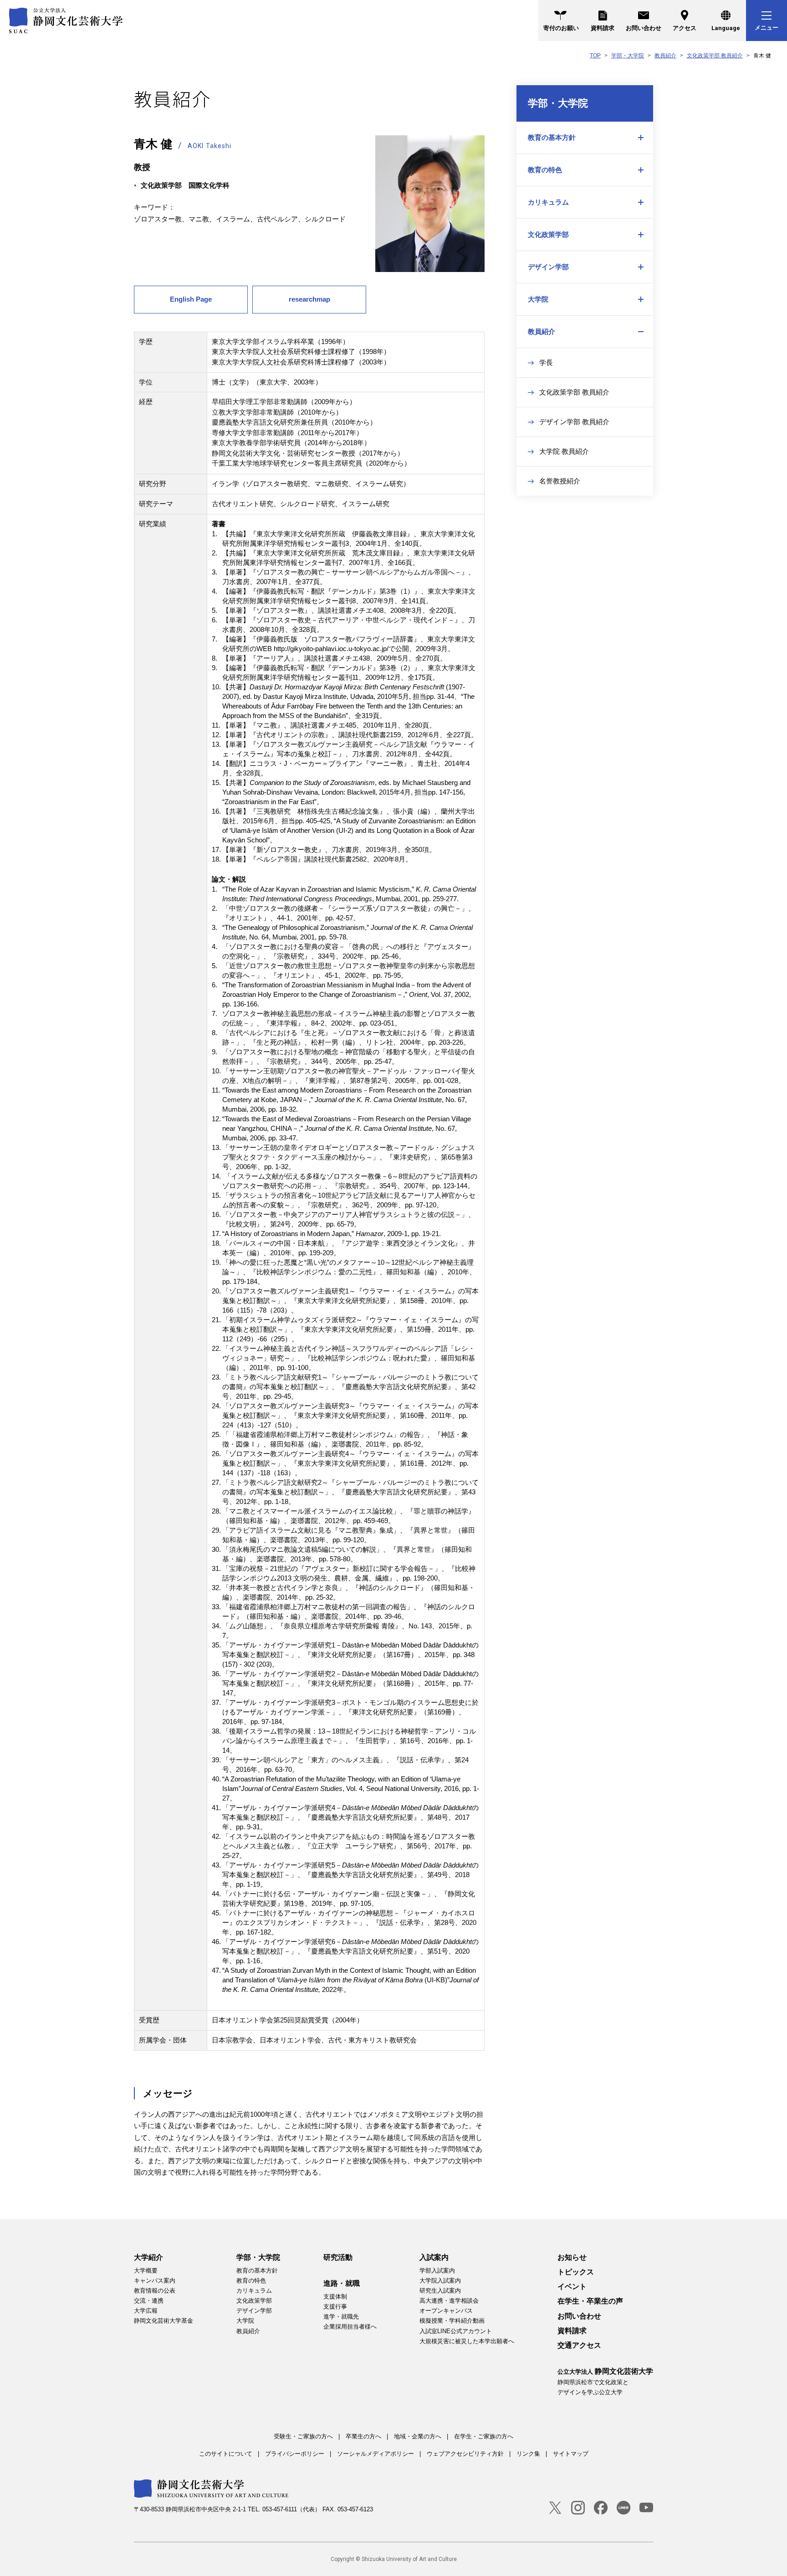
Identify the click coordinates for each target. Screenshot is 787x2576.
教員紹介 (665, 56)
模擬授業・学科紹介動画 (452, 2321)
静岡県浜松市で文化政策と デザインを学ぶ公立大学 (605, 2381)
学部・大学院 (628, 56)
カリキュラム (548, 202)
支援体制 (335, 2296)
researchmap (309, 299)
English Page (191, 299)
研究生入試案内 (440, 2291)
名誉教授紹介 (560, 481)
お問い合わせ (644, 28)
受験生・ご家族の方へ (303, 2436)
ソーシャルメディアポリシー (376, 2454)
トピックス (576, 2272)
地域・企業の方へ (418, 2436)
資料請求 (603, 28)
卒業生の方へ (363, 2436)
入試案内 (434, 2257)
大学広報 (146, 2311)
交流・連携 (149, 2301)
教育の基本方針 (552, 137)
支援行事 (335, 2307)
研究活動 (338, 2257)
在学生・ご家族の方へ (484, 2436)
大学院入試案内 (440, 2281)
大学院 (538, 299)
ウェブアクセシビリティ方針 (465, 2454)
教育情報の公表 (155, 2291)
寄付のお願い (561, 28)
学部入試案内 (437, 2271)
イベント (572, 2286)
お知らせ (572, 2257)
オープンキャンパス (446, 2311)
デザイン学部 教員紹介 (574, 422)
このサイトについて (226, 2454)
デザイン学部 (548, 267)
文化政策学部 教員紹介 (715, 56)
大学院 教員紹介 (564, 451)
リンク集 (528, 2454)
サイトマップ (571, 2454)
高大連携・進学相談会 (449, 2301)
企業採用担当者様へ (350, 2327)
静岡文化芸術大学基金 (164, 2321)
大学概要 (146, 2271)
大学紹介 (148, 2257)
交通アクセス (579, 2345)
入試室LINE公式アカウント (456, 2331)
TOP (595, 56)
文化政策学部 (548, 234)
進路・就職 (342, 2283)
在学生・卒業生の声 (590, 2301)
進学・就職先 (341, 2317)
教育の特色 (545, 170)
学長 (546, 362)
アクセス (685, 28)
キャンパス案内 (155, 2281)
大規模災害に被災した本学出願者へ (467, 2341)
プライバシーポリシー (295, 2454)
